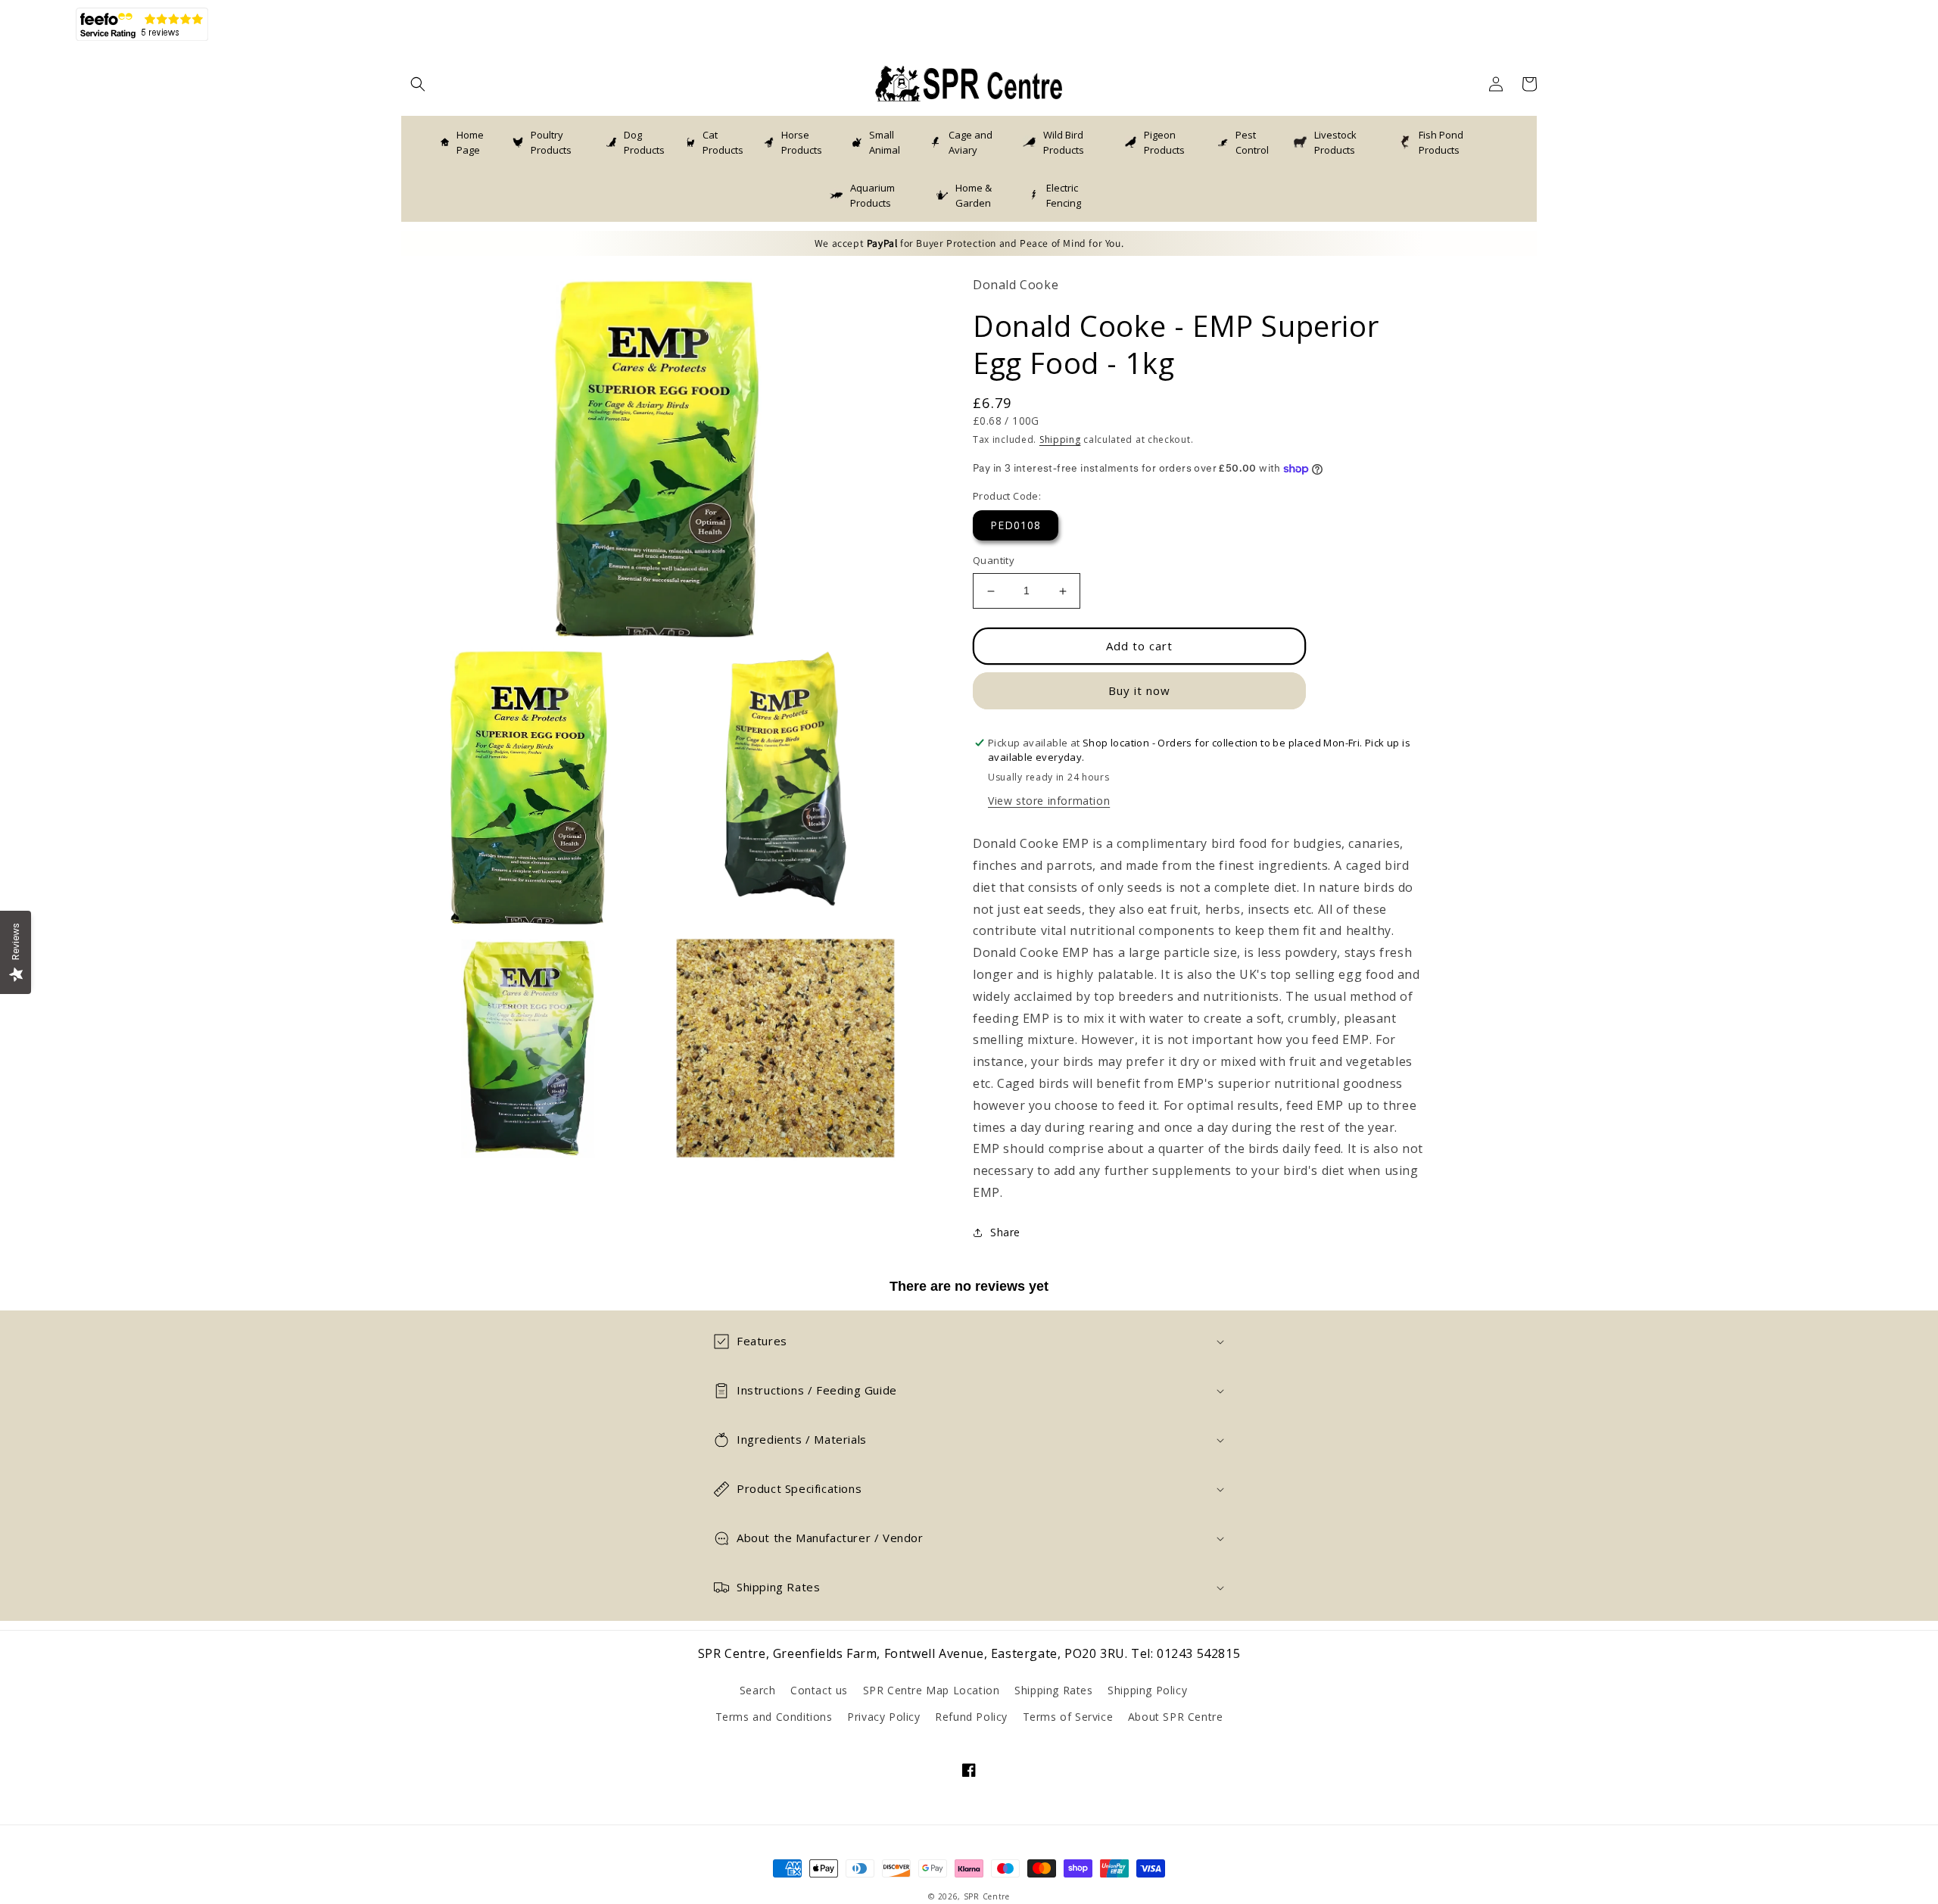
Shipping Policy (1147, 1690)
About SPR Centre (1176, 1717)
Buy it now (1139, 691)
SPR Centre (987, 1896)
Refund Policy (971, 1717)
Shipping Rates (1053, 1690)
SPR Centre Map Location (932, 1690)
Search (758, 1690)
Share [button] (1005, 1232)
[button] (418, 84)
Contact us (819, 1690)
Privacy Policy (883, 1717)
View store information (1049, 801)
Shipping (1060, 440)
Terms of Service (1068, 1717)
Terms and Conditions (774, 1717)
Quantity (994, 561)
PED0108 (1016, 526)
